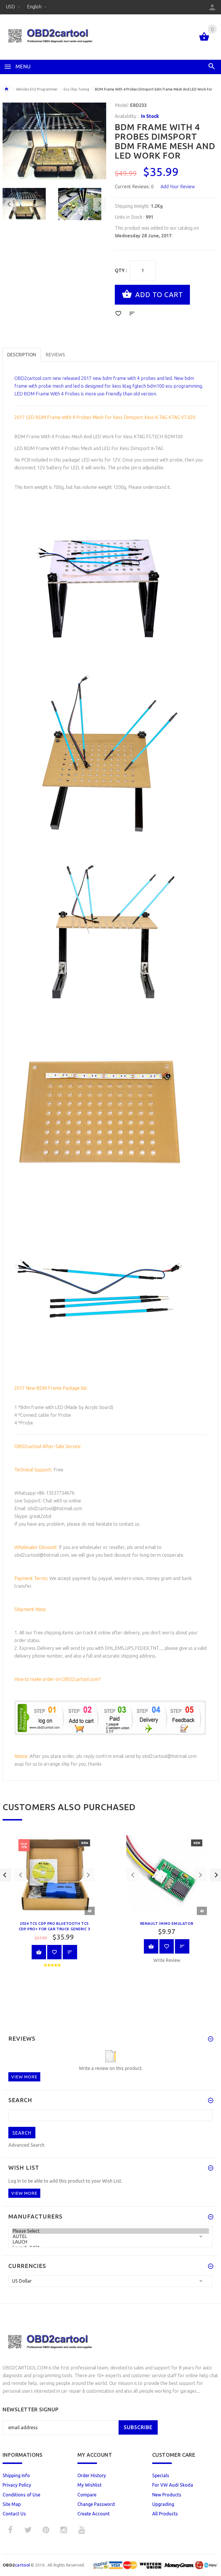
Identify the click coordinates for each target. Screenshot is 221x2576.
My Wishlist (89, 2485)
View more (24, 2077)
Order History (92, 2475)
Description (22, 355)
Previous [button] (9, 204)
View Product (39, 1952)
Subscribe (138, 2427)
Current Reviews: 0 (134, 187)
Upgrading (163, 2504)
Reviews (55, 355)
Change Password (96, 2504)
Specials (161, 2475)
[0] (204, 40)
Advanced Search (26, 2145)
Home (6, 89)
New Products (167, 2495)
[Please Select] (110, 2231)
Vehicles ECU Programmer (37, 89)
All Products (165, 2514)
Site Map (12, 2504)
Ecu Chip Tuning (76, 89)
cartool (16, 2565)
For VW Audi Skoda (173, 2485)
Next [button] (100, 204)
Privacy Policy (17, 2485)
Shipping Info (16, 2475)
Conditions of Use (21, 2495)
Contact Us (14, 2514)
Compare (87, 2495)
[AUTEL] (110, 2236)
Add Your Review (178, 187)
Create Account (94, 2514)
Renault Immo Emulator (167, 1923)
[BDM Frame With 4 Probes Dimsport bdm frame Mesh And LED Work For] (27, 204)
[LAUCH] (110, 2242)
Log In (15, 2181)
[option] (27, 204)
